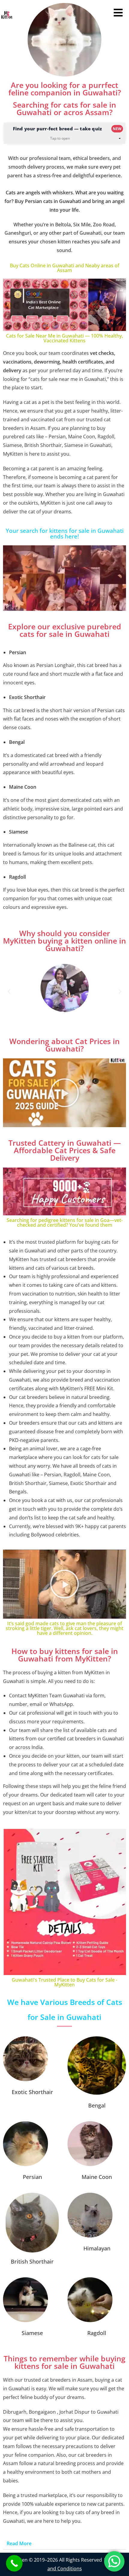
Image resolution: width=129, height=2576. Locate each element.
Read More (19, 2543)
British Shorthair (32, 2261)
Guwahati (74, 1696)
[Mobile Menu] (121, 15)
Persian (32, 2177)
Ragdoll (97, 2333)
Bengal (97, 2105)
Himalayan (97, 2248)
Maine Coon (97, 2177)
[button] (9, 992)
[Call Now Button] (14, 2563)
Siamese (32, 2333)
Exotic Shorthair (32, 2092)
